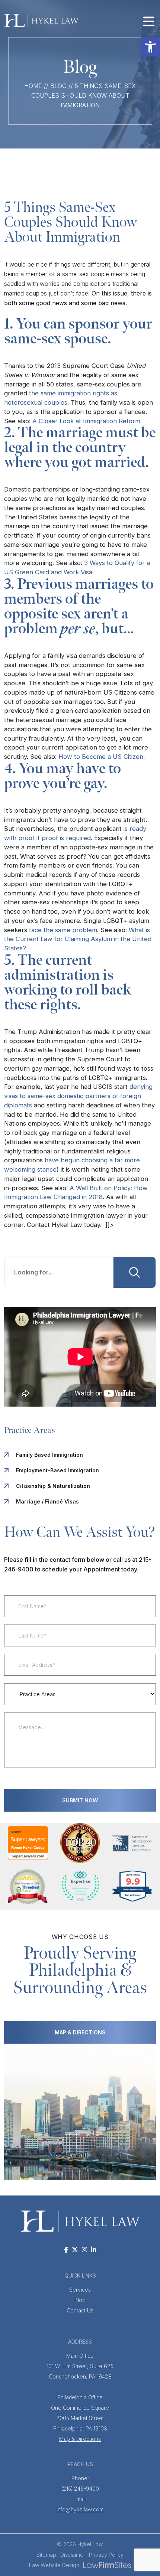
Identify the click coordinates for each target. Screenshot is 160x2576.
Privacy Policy (106, 2555)
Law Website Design (54, 2565)
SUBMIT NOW (80, 1800)
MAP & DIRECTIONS (80, 2032)
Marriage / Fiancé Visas (47, 1501)
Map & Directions (80, 2439)
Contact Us (80, 2310)
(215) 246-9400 (80, 2483)
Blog (58, 86)
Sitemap (46, 2555)
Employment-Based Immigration (57, 1470)
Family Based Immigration (49, 1455)
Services (80, 2290)
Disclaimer (73, 2555)
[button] (150, 47)
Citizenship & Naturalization (53, 1486)
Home (33, 86)
